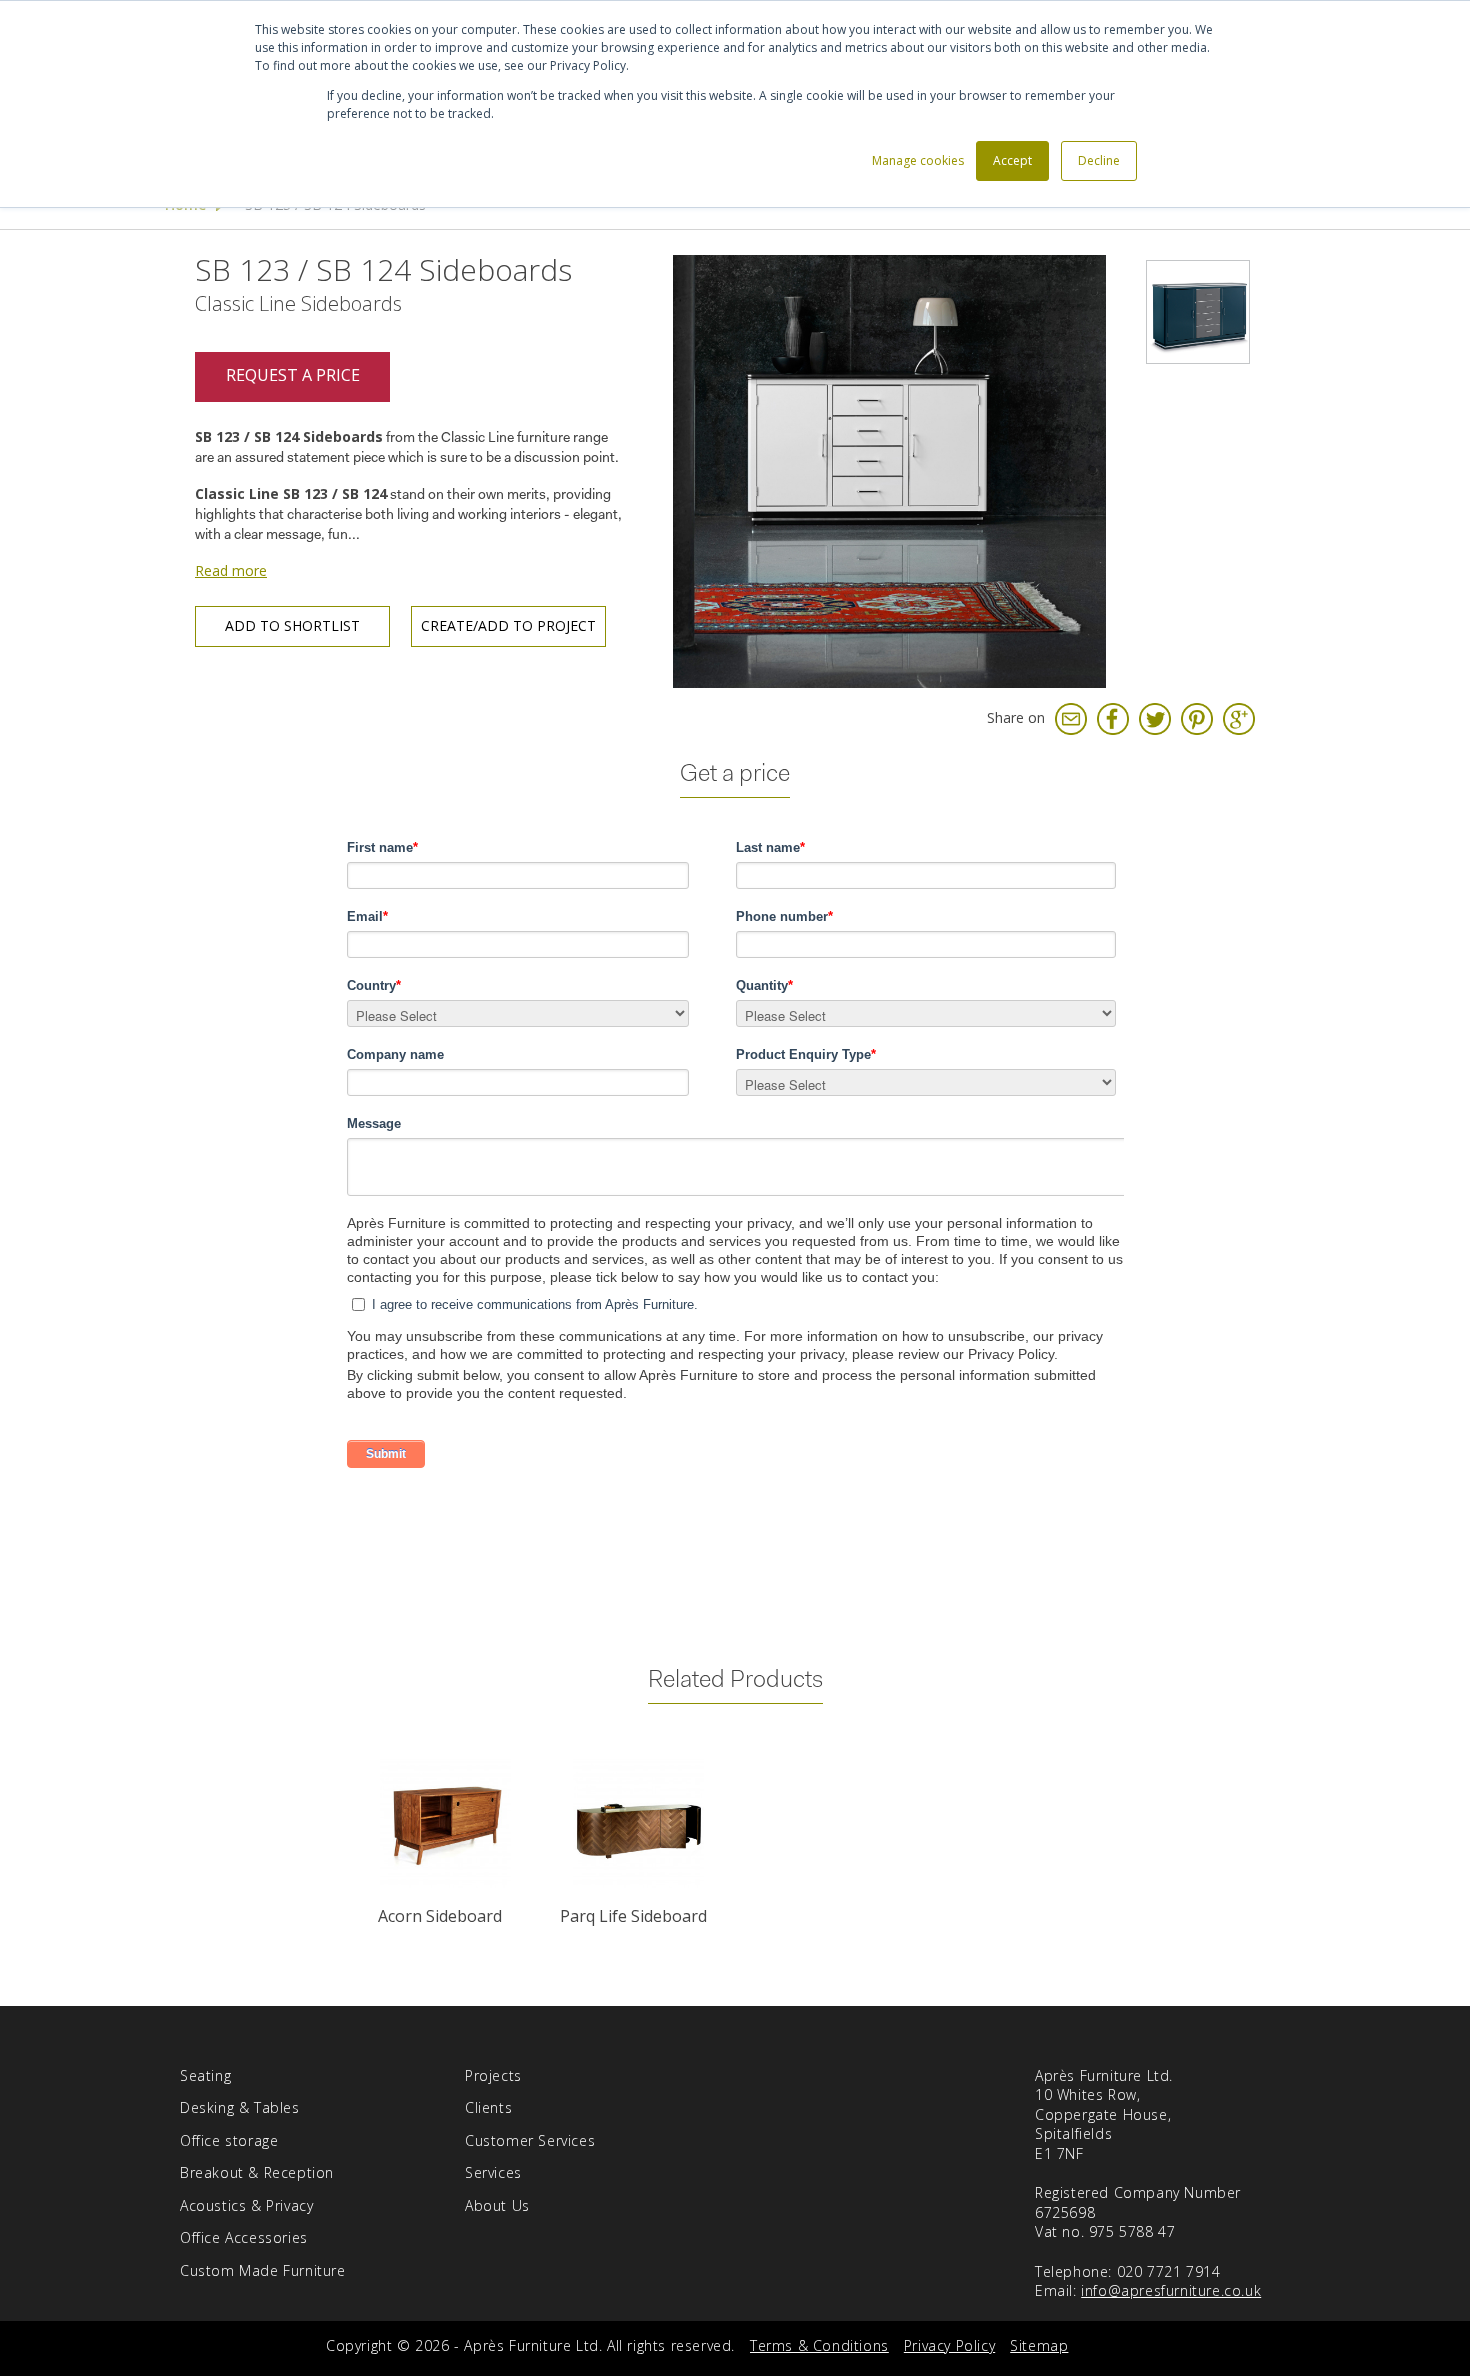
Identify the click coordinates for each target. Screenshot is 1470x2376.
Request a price (293, 375)
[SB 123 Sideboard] (1198, 312)
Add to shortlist (292, 625)
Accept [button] (1012, 160)
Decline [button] (1099, 160)
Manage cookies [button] (918, 160)
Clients (488, 2107)
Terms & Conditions (819, 2345)
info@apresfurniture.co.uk (1171, 2290)
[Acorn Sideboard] (444, 1823)
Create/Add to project (508, 625)
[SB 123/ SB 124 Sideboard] (889, 469)
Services (493, 2172)
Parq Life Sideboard (633, 1916)
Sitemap (1039, 2345)
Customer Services (530, 2140)
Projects (493, 2075)
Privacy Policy (949, 2345)
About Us (497, 2205)
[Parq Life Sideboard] (638, 1823)
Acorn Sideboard (440, 1916)
